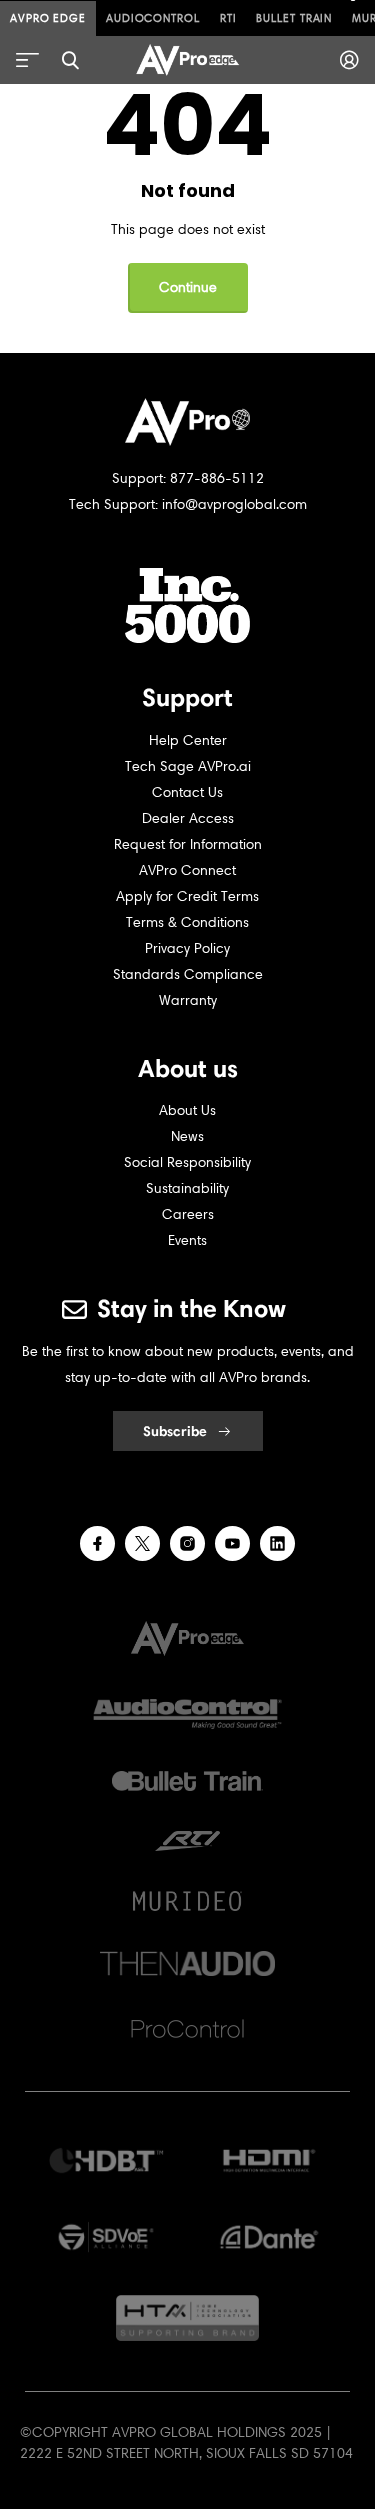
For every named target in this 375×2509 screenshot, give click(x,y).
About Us (187, 1110)
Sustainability (187, 1188)
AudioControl (153, 18)
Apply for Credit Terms (187, 896)
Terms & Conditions (187, 922)
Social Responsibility (187, 1162)
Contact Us (187, 792)
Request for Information (188, 844)
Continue (188, 287)
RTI (228, 18)
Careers (188, 1214)
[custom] (97, 1543)
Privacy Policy (187, 948)
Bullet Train (294, 18)
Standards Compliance (188, 974)
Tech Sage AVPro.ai (188, 766)
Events (187, 1240)
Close (70, 60)
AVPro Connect (187, 870)
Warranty (188, 1000)
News (187, 1136)
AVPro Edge (48, 18)
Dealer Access (188, 818)
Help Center (188, 740)
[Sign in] (349, 60)
